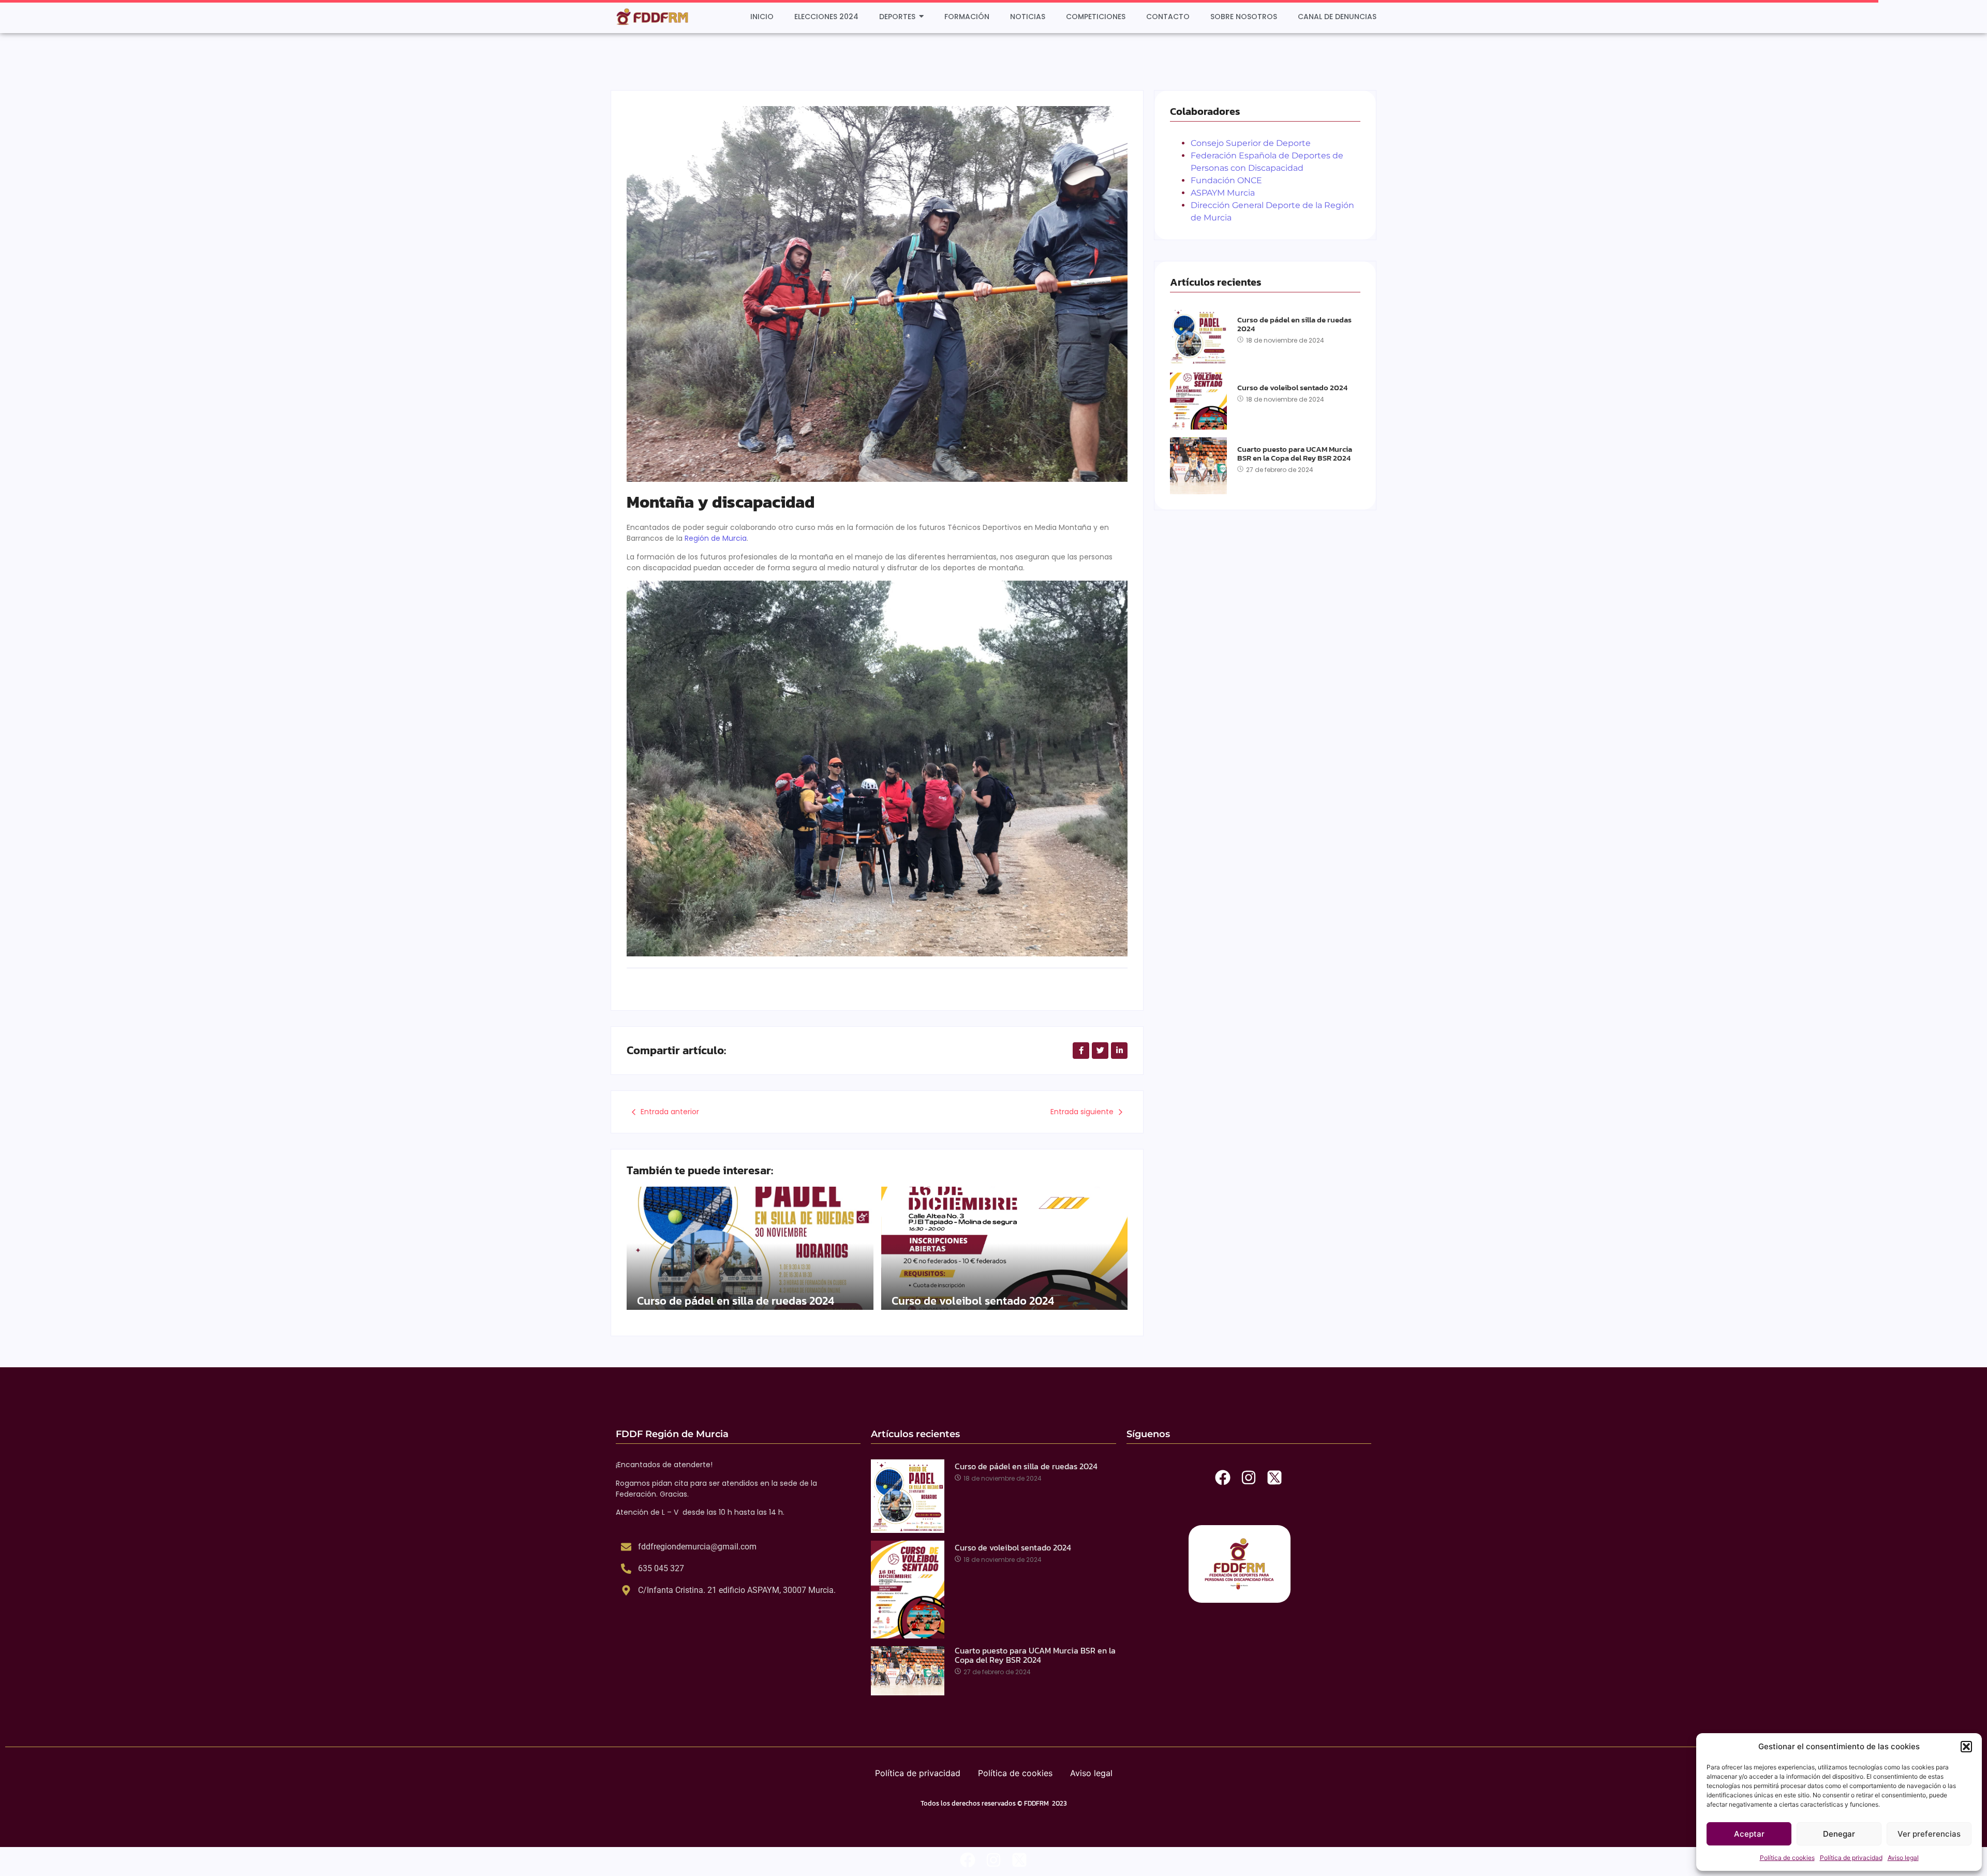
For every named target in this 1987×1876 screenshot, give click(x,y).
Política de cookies (1787, 1858)
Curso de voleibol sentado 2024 (973, 1301)
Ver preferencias (1929, 1834)
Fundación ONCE (1226, 180)
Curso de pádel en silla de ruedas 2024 (736, 1301)
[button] (1966, 1747)
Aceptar (1749, 1834)
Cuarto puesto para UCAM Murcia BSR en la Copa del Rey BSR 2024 (1295, 454)
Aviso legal (1903, 1858)
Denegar (1839, 1834)
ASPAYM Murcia (1223, 193)
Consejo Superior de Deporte (1251, 143)
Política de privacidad (1851, 1858)
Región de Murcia (716, 538)
